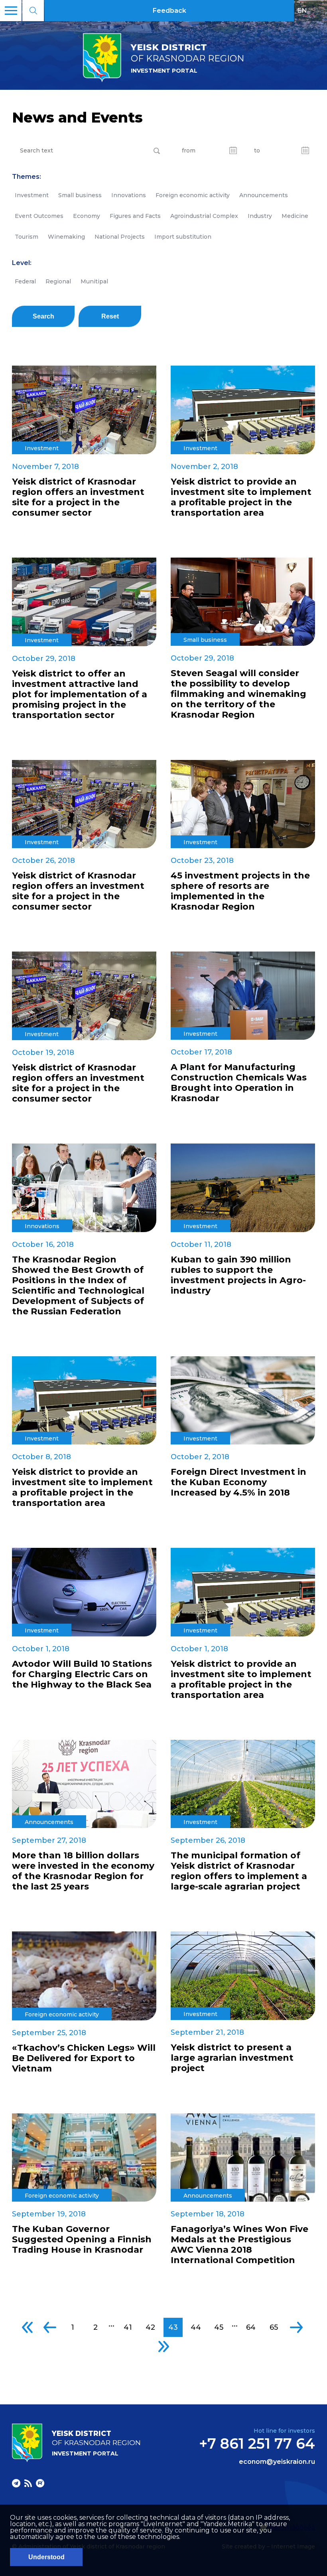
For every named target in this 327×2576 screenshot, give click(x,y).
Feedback (169, 11)
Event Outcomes (39, 216)
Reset (110, 316)
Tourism (27, 237)
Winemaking (66, 237)
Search (43, 316)
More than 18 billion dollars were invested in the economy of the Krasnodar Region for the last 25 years (83, 1871)
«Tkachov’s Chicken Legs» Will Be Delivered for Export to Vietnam (84, 2058)
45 (219, 2327)
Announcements (264, 195)
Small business (80, 195)
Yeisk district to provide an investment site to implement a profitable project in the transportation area (241, 497)
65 (274, 2327)
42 (150, 2327)
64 (251, 2327)
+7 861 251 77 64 (257, 2443)
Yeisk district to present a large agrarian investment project (232, 2058)
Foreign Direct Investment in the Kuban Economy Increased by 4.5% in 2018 (238, 1482)
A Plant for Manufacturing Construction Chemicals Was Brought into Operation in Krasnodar (239, 1083)
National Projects (120, 237)
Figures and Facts (135, 216)
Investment (32, 195)
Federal (25, 281)
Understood (46, 2557)
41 (128, 2327)
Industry (260, 216)
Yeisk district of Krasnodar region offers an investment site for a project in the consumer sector (78, 497)
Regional (58, 281)
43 (173, 2327)
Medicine (295, 216)
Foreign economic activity (193, 195)
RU (319, 10)
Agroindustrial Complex (204, 216)
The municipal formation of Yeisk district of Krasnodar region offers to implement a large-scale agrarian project (239, 1871)
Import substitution (183, 237)
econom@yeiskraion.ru (277, 2462)
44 (196, 2327)
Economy (87, 216)
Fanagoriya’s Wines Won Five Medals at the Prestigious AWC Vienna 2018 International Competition (239, 2245)
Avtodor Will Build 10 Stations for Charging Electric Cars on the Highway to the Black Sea (82, 1674)
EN (302, 10)
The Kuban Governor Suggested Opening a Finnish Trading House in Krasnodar (82, 2240)
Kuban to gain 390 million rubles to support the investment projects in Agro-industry (238, 1275)
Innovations (129, 195)
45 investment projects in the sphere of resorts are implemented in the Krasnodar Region (240, 891)
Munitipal (94, 281)
